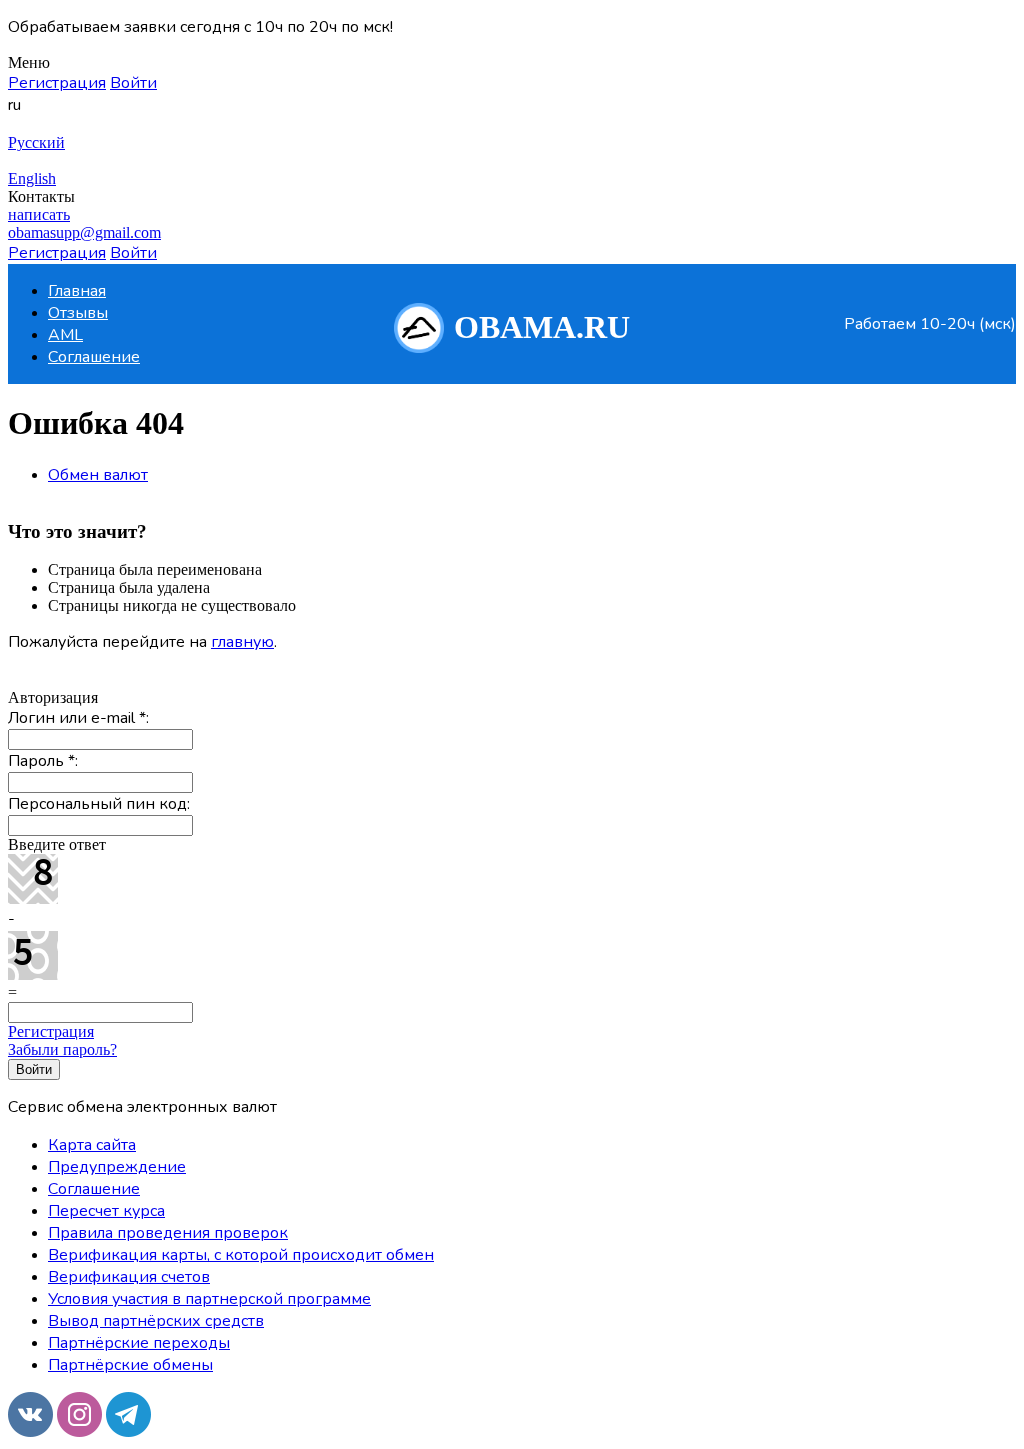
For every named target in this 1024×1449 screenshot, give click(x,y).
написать (39, 214)
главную (242, 642)
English (32, 178)
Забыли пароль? (62, 1049)
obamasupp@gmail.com (84, 232)
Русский (36, 142)
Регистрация (51, 1031)
